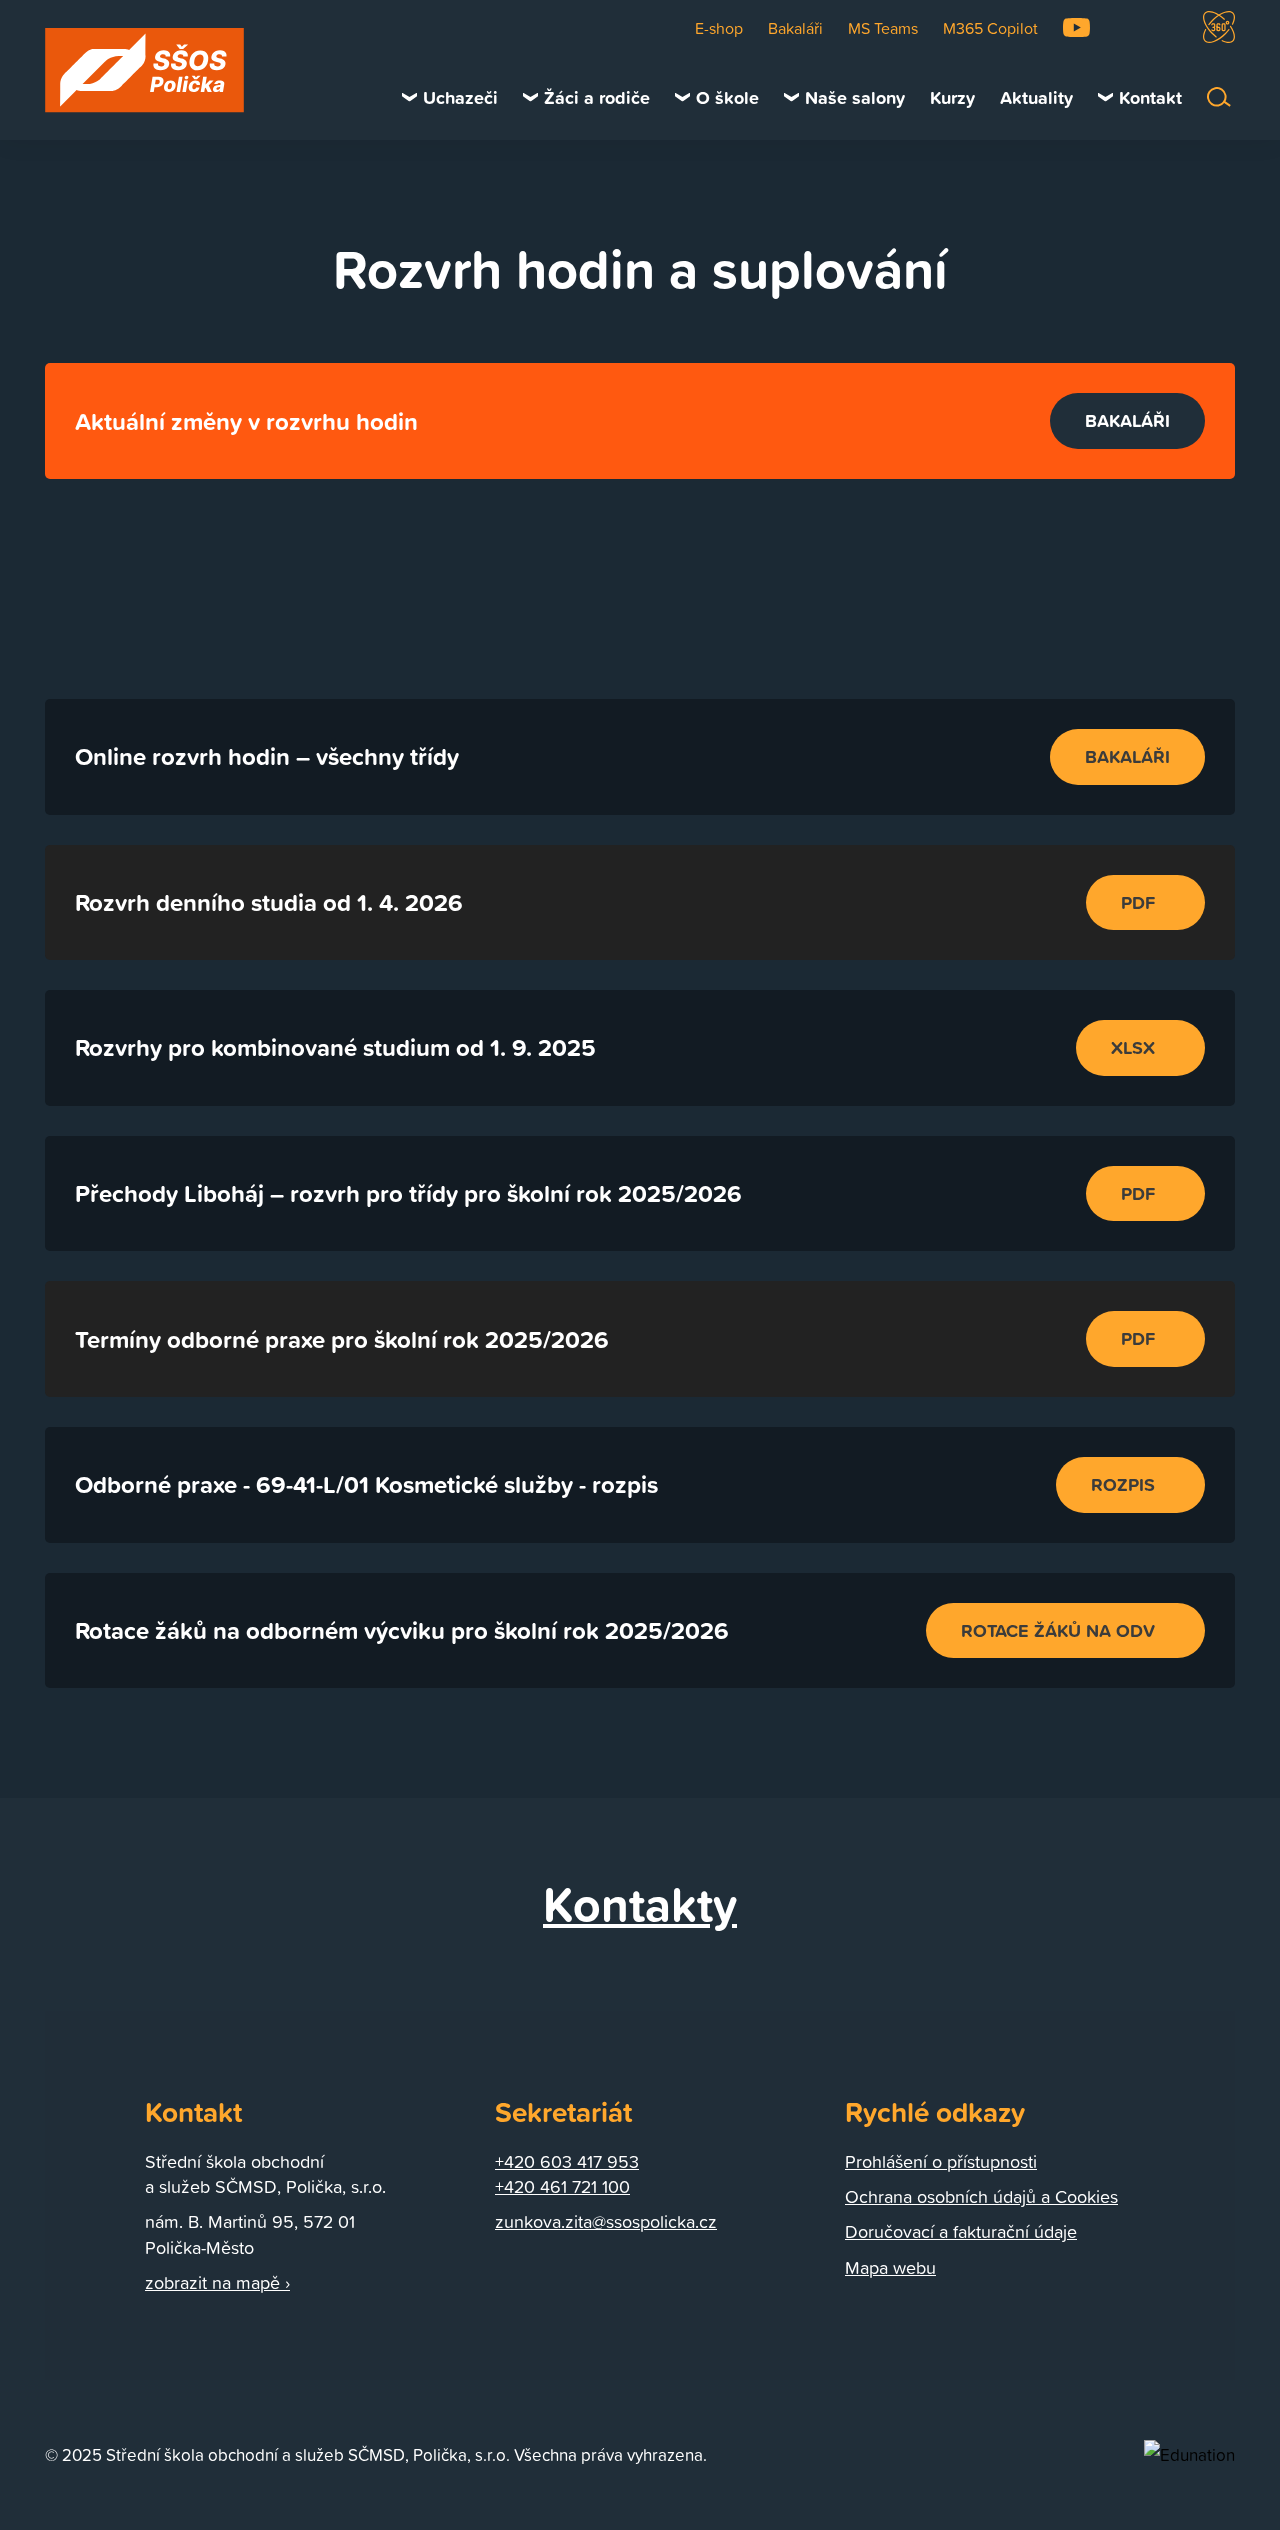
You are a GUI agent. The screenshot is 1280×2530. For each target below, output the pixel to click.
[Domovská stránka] (145, 70)
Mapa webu (890, 2267)
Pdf (1138, 902)
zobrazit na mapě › (217, 2282)
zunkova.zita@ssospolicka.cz (606, 2221)
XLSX (1133, 1047)
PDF (1138, 1193)
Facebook (1124, 27)
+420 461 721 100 (562, 2186)
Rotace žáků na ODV (1058, 1630)
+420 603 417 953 (567, 2161)
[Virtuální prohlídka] (1219, 27)
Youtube (1076, 27)
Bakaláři (1127, 420)
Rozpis (1123, 1484)
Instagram (1168, 27)
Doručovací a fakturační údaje (961, 2231)
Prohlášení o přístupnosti (941, 2161)
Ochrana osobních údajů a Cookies (981, 2196)
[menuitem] (450, 97)
